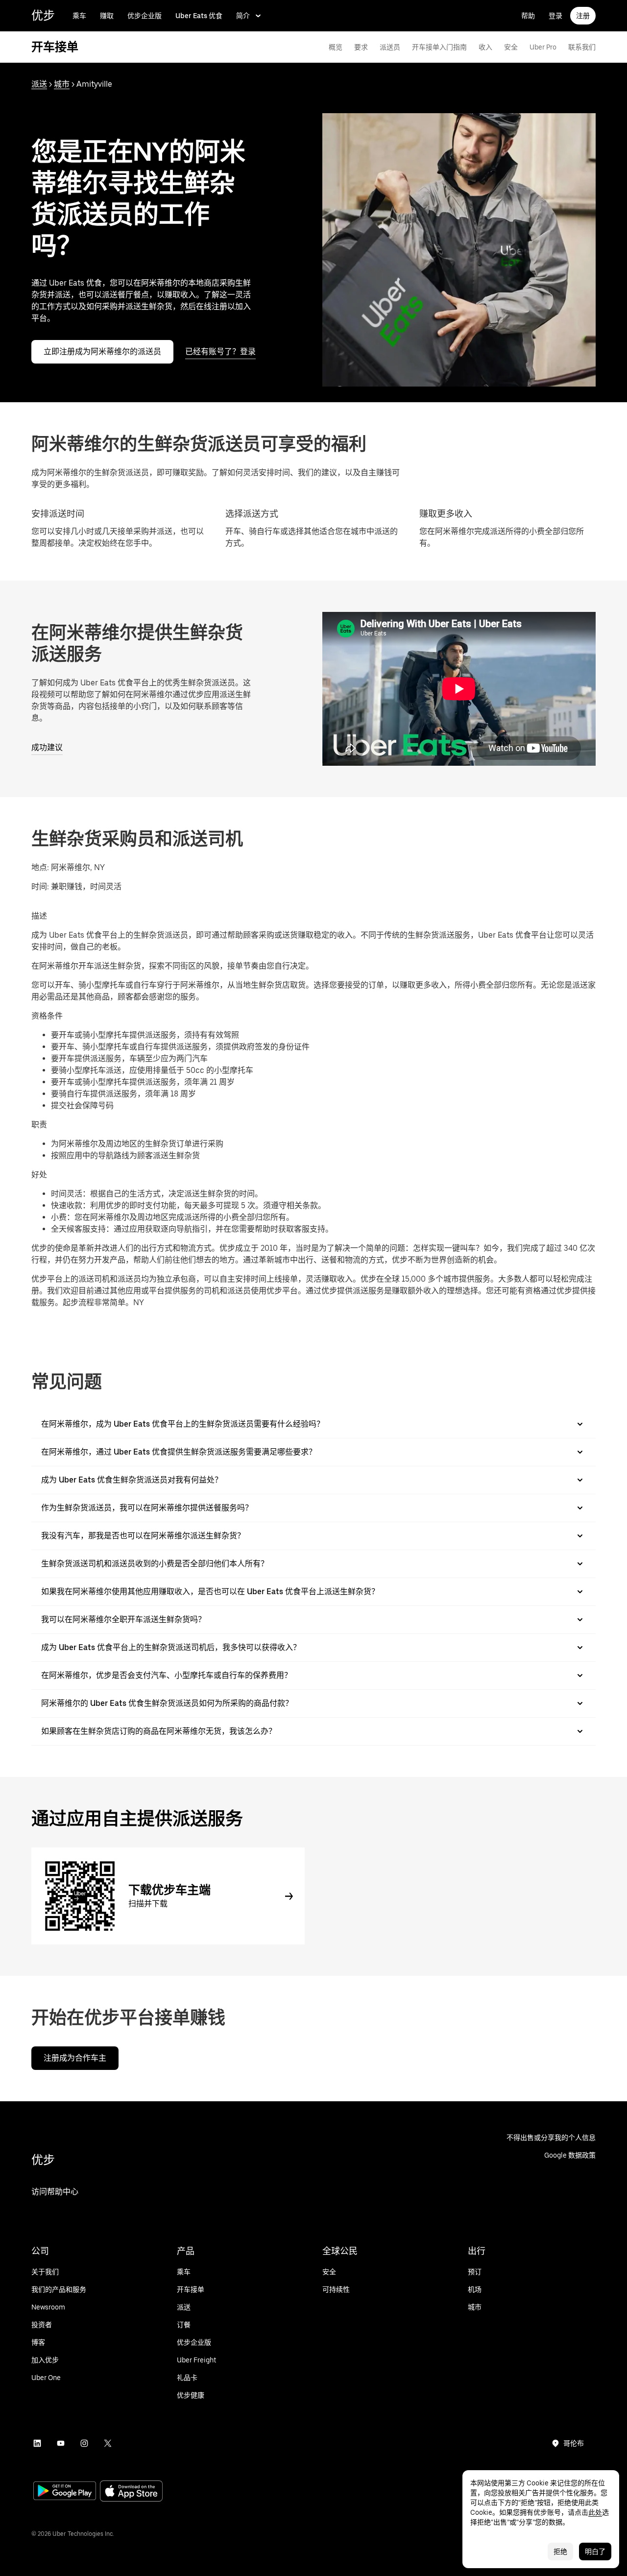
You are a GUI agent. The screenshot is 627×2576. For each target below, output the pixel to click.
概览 (336, 47)
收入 (485, 47)
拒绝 (560, 2552)
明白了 (595, 2552)
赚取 (107, 16)
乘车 (79, 16)
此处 (595, 2512)
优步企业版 (145, 16)
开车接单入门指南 (439, 47)
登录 (555, 16)
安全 (511, 47)
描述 (39, 916)
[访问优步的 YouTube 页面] (61, 2443)
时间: (41, 887)
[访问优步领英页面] (37, 2443)
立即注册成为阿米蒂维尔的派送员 (102, 352)
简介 (243, 16)
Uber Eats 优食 (199, 16)
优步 (43, 15)
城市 (62, 84)
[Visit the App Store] (131, 2492)
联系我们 (582, 47)
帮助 (528, 16)
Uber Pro (543, 47)
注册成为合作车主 (75, 2058)
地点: (40, 867)
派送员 (390, 47)
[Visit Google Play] (65, 2492)
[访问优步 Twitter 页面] (108, 2443)
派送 (39, 84)
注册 (583, 16)
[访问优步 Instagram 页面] (84, 2443)
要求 (361, 47)
